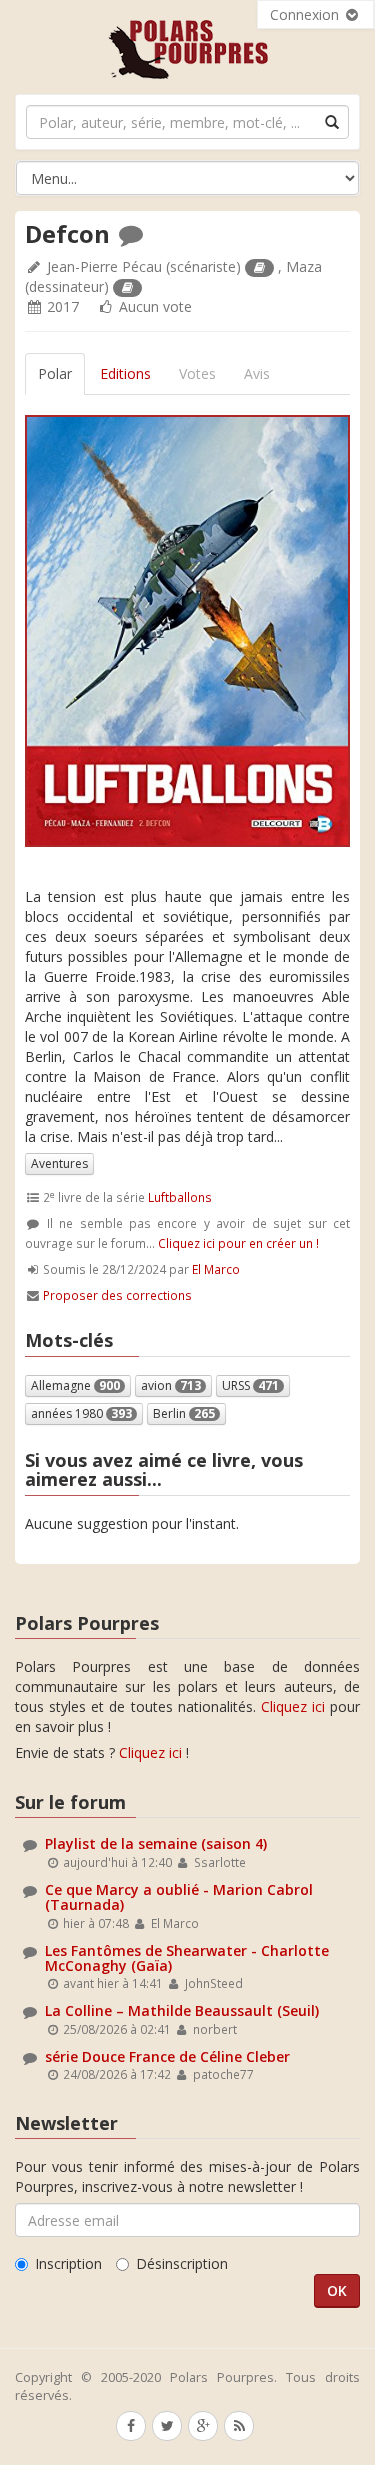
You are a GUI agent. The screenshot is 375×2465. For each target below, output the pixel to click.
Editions (125, 373)
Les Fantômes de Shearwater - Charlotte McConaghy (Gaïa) (187, 1958)
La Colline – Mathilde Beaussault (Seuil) (182, 2010)
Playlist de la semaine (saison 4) (156, 1843)
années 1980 (81, 1413)
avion (171, 1385)
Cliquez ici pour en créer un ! (238, 1243)
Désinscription (182, 2263)
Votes (197, 373)
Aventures (59, 1163)
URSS (250, 1385)
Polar (55, 373)
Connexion (306, 14)
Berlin (184, 1413)
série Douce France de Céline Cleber (167, 2056)
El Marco (216, 1269)
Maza (304, 266)
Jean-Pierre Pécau (104, 266)
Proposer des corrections (117, 1295)
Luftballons (180, 1197)
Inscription (68, 2263)
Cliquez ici (293, 1706)
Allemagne (75, 1385)
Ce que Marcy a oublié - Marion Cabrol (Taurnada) (179, 1897)
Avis (257, 373)
